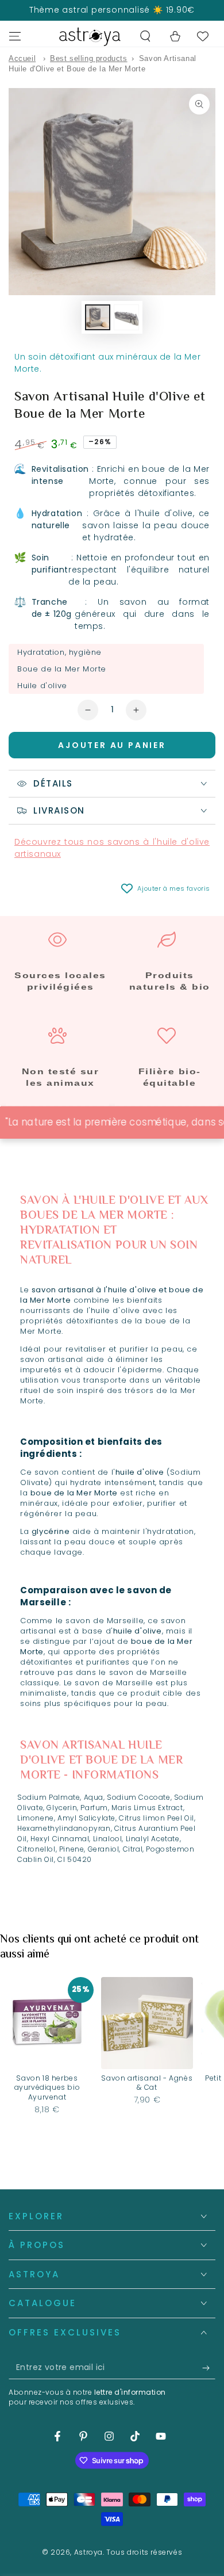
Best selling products (89, 58)
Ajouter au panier (112, 745)
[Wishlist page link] (203, 36)
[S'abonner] (209, 2368)
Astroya (88, 2552)
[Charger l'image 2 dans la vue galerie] (126, 317)
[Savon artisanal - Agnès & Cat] (147, 2023)
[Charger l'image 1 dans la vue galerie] (98, 317)
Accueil (22, 58)
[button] (145, 36)
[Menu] (15, 36)
